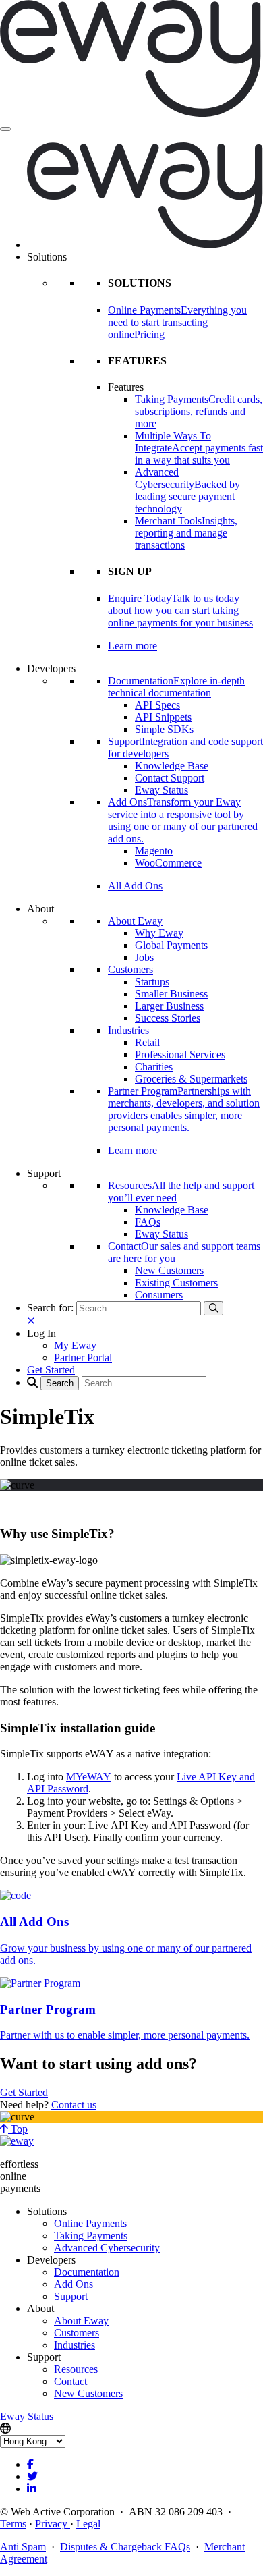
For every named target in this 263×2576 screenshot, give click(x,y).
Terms (13, 2524)
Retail (147, 1042)
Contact (70, 2381)
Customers (130, 969)
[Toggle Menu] (5, 129)
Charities (154, 1067)
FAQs (148, 1222)
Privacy (53, 2524)
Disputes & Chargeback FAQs (125, 2547)
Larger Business (169, 1006)
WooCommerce (168, 863)
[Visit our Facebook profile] (30, 2464)
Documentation (87, 2272)
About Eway (135, 921)
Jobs (144, 957)
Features (126, 387)
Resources (76, 2369)
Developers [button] (51, 668)
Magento (154, 851)
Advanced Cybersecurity (107, 2248)
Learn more (133, 646)
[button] (41, 1333)
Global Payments (171, 945)
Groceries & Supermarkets (191, 1079)
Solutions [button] (47, 257)
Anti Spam (23, 2547)
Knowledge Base (172, 766)
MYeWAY (89, 1777)
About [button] (40, 909)
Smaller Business (171, 994)
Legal (88, 2524)
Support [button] (44, 1173)
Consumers (159, 1295)
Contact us (74, 2105)
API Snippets (163, 717)
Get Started (24, 2092)
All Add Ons (135, 886)
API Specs (157, 705)
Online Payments (90, 2223)
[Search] (213, 1308)
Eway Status (162, 790)
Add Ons (74, 2284)
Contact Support (170, 778)
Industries (128, 1030)
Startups (152, 982)
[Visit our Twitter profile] (32, 2476)
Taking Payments (91, 2236)
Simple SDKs (164, 729)
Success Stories (168, 1018)
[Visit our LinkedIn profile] (32, 2489)
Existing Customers (176, 1283)
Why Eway (159, 933)
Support (71, 2296)
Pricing (149, 334)
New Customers (169, 1270)
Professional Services (180, 1054)
